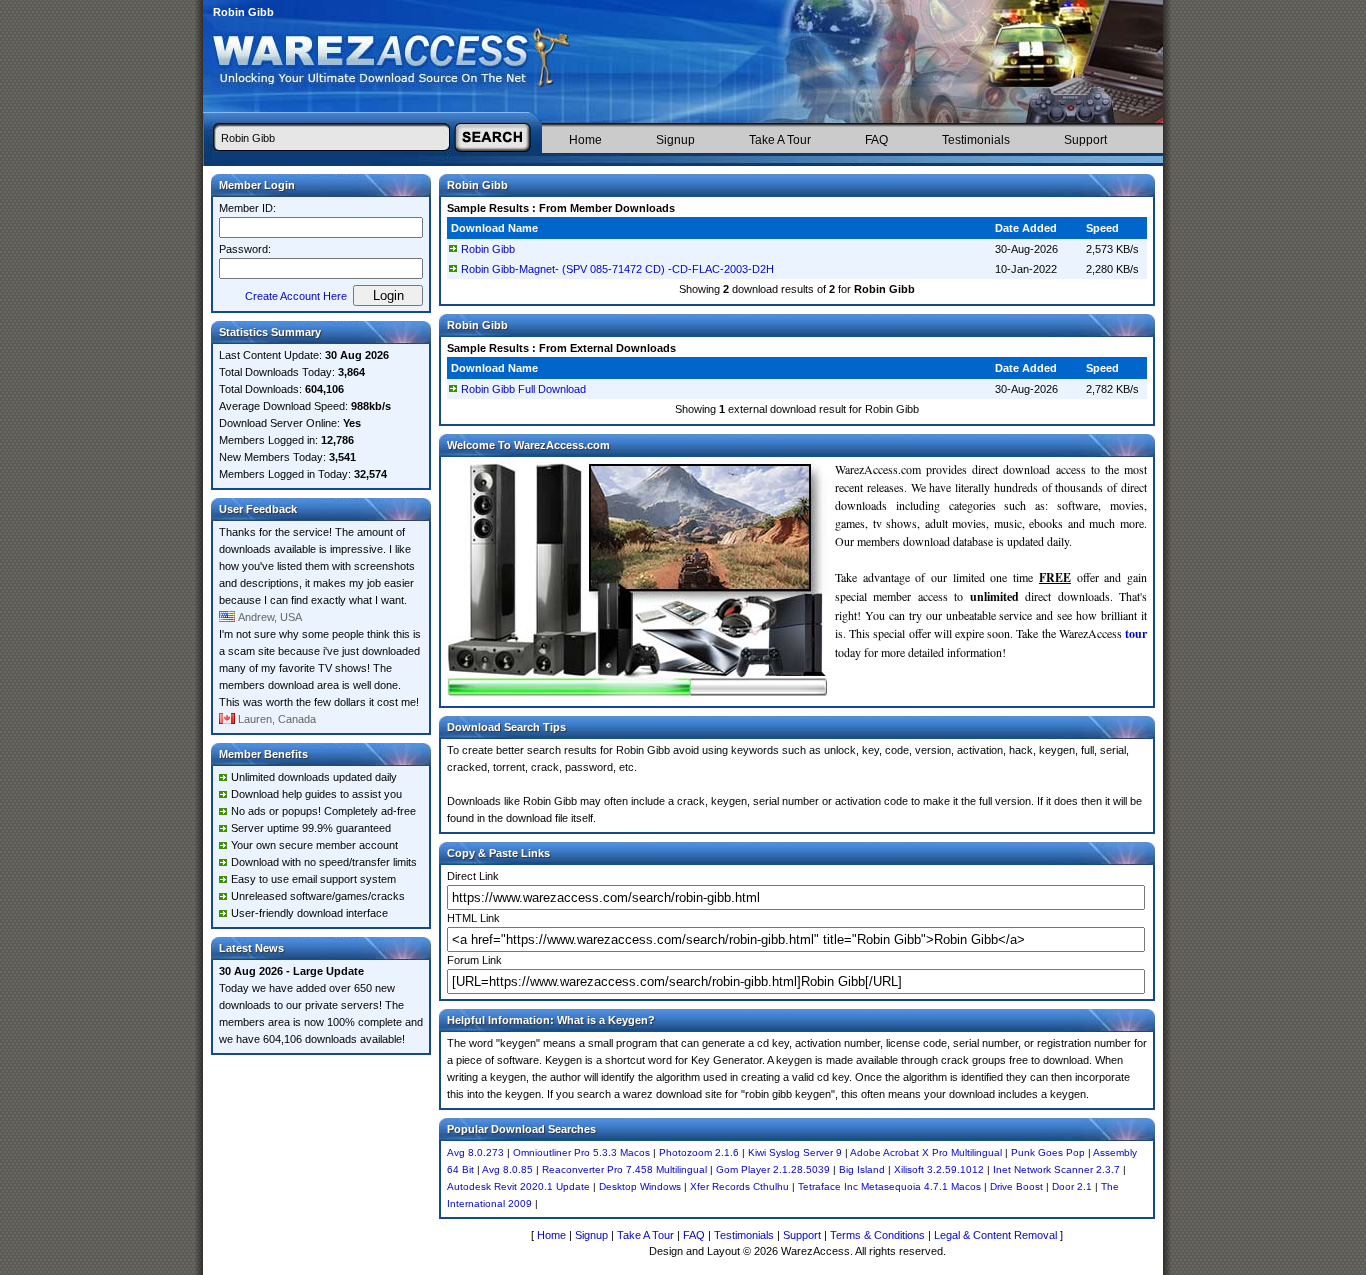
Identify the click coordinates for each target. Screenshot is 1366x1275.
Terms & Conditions (877, 1235)
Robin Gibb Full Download (523, 389)
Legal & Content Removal (995, 1235)
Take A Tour (780, 140)
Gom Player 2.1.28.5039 (773, 1169)
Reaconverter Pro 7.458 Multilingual (624, 1169)
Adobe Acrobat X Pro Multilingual (926, 1152)
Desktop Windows (640, 1186)
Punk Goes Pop (1048, 1152)
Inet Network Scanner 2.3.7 (1056, 1169)
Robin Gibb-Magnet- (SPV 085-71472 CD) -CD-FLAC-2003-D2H (617, 269)
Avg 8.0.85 (507, 1169)
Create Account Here (296, 296)
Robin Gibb (488, 249)
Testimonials (976, 140)
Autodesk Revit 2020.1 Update (518, 1186)
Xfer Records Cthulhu (739, 1186)
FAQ (876, 140)
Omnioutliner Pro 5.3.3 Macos (581, 1152)
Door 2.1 (1072, 1186)
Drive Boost (1016, 1186)
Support (1085, 140)
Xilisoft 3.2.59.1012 (939, 1169)
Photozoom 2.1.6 (699, 1152)
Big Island (862, 1169)
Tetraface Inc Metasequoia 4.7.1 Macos (889, 1186)
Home (585, 140)
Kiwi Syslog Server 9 (795, 1152)
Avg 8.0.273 (475, 1152)
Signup (675, 140)
